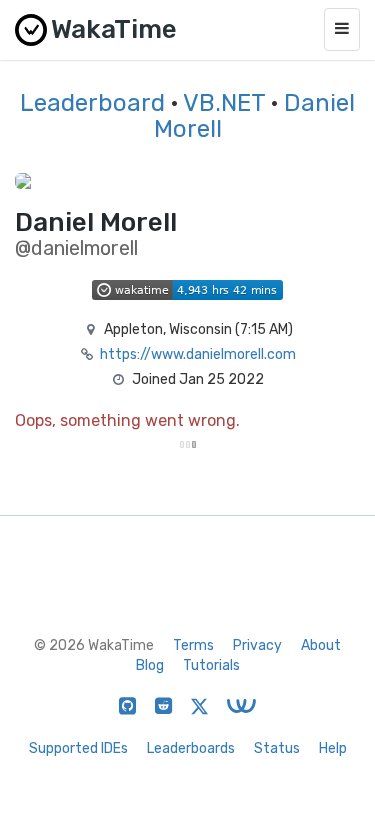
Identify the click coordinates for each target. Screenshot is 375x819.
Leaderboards (191, 748)
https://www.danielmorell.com (198, 354)
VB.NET (224, 103)
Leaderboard (92, 103)
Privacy (257, 645)
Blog (150, 665)
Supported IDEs (78, 748)
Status (277, 748)
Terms (193, 645)
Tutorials (211, 665)
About (321, 645)
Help (333, 748)
